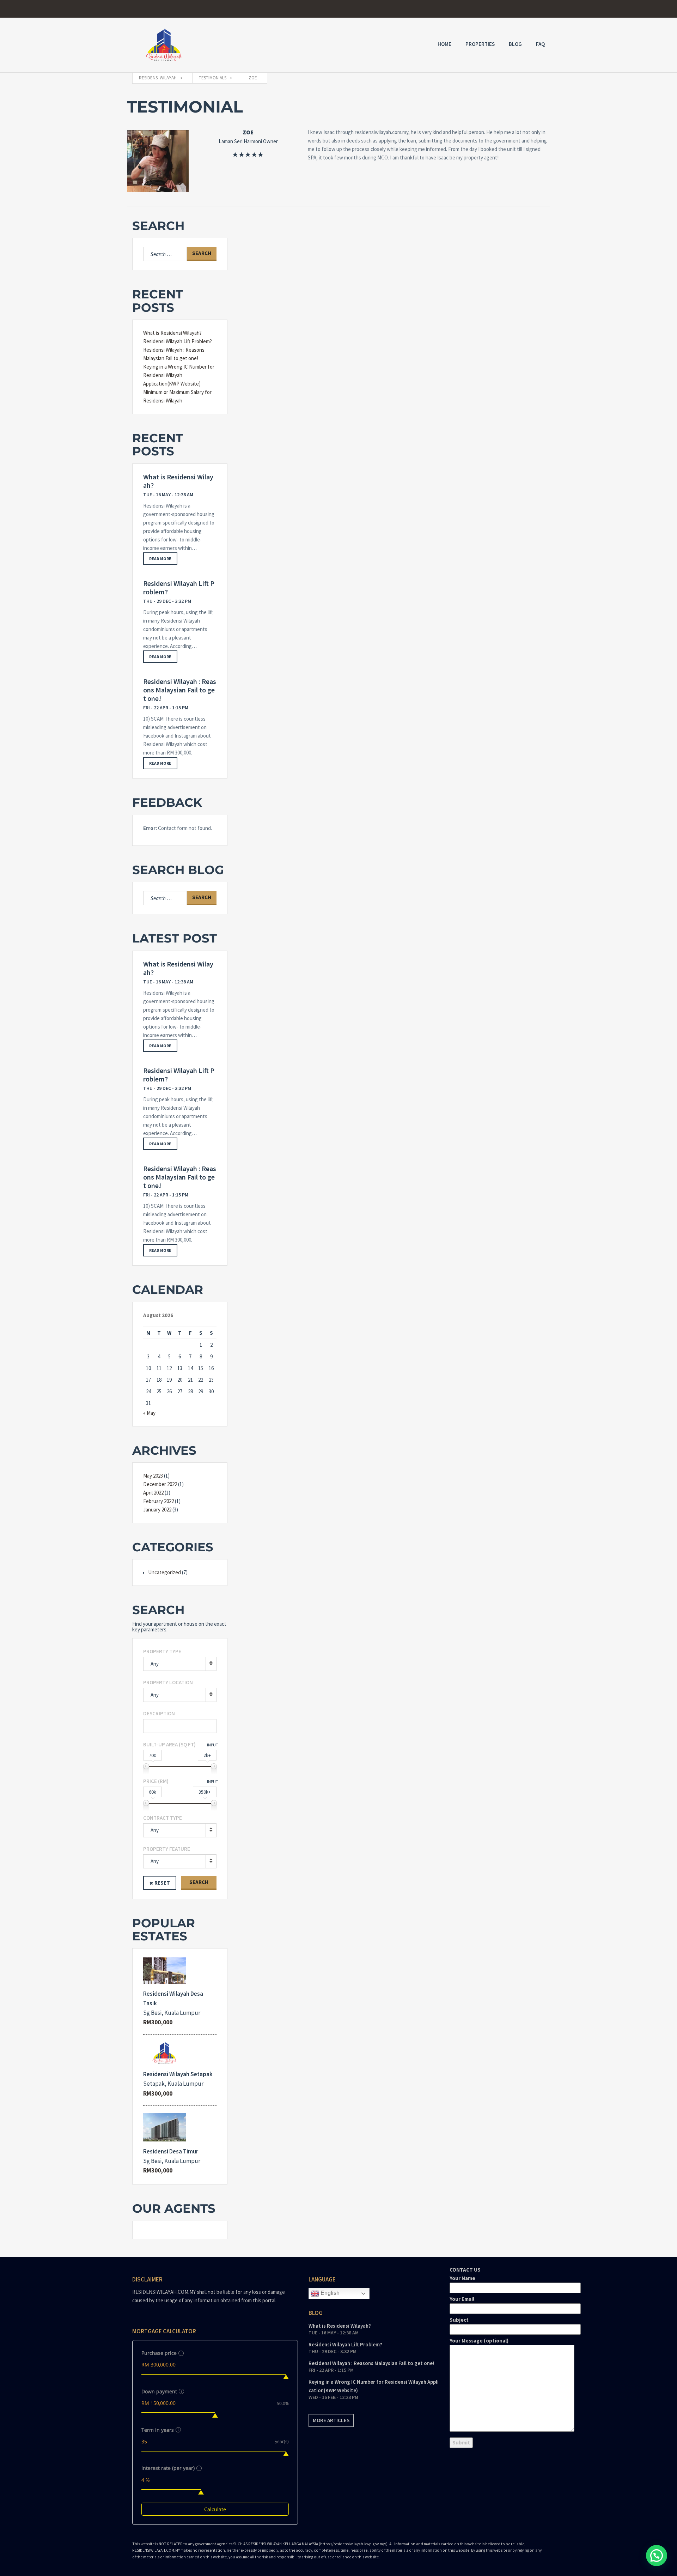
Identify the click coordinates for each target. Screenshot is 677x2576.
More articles (331, 2420)
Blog (515, 44)
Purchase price (159, 2353)
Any (155, 1664)
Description (159, 1713)
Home (444, 44)
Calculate (215, 2509)
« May (149, 1413)
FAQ (540, 44)
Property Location (168, 1682)
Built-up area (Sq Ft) (169, 1744)
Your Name (462, 2278)
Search (199, 1882)
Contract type (163, 1818)
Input (213, 1745)
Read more (160, 559)
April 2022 (153, 1493)
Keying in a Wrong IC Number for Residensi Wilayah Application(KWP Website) (179, 375)
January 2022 (157, 1510)
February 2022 (158, 1501)
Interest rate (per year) (168, 2468)
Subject (459, 2320)
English (329, 2293)
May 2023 (153, 1476)
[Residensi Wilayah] (164, 45)
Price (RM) (156, 1781)
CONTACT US (479, 2305)
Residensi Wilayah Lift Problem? (178, 341)
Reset (162, 1883)
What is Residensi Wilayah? (172, 333)
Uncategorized (164, 1572)
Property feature (167, 1849)
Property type (162, 1651)
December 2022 (160, 1484)
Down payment (159, 2391)
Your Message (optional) (479, 2341)
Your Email (462, 2299)
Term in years (158, 2430)
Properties (480, 44)
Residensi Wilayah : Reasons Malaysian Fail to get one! (180, 690)
